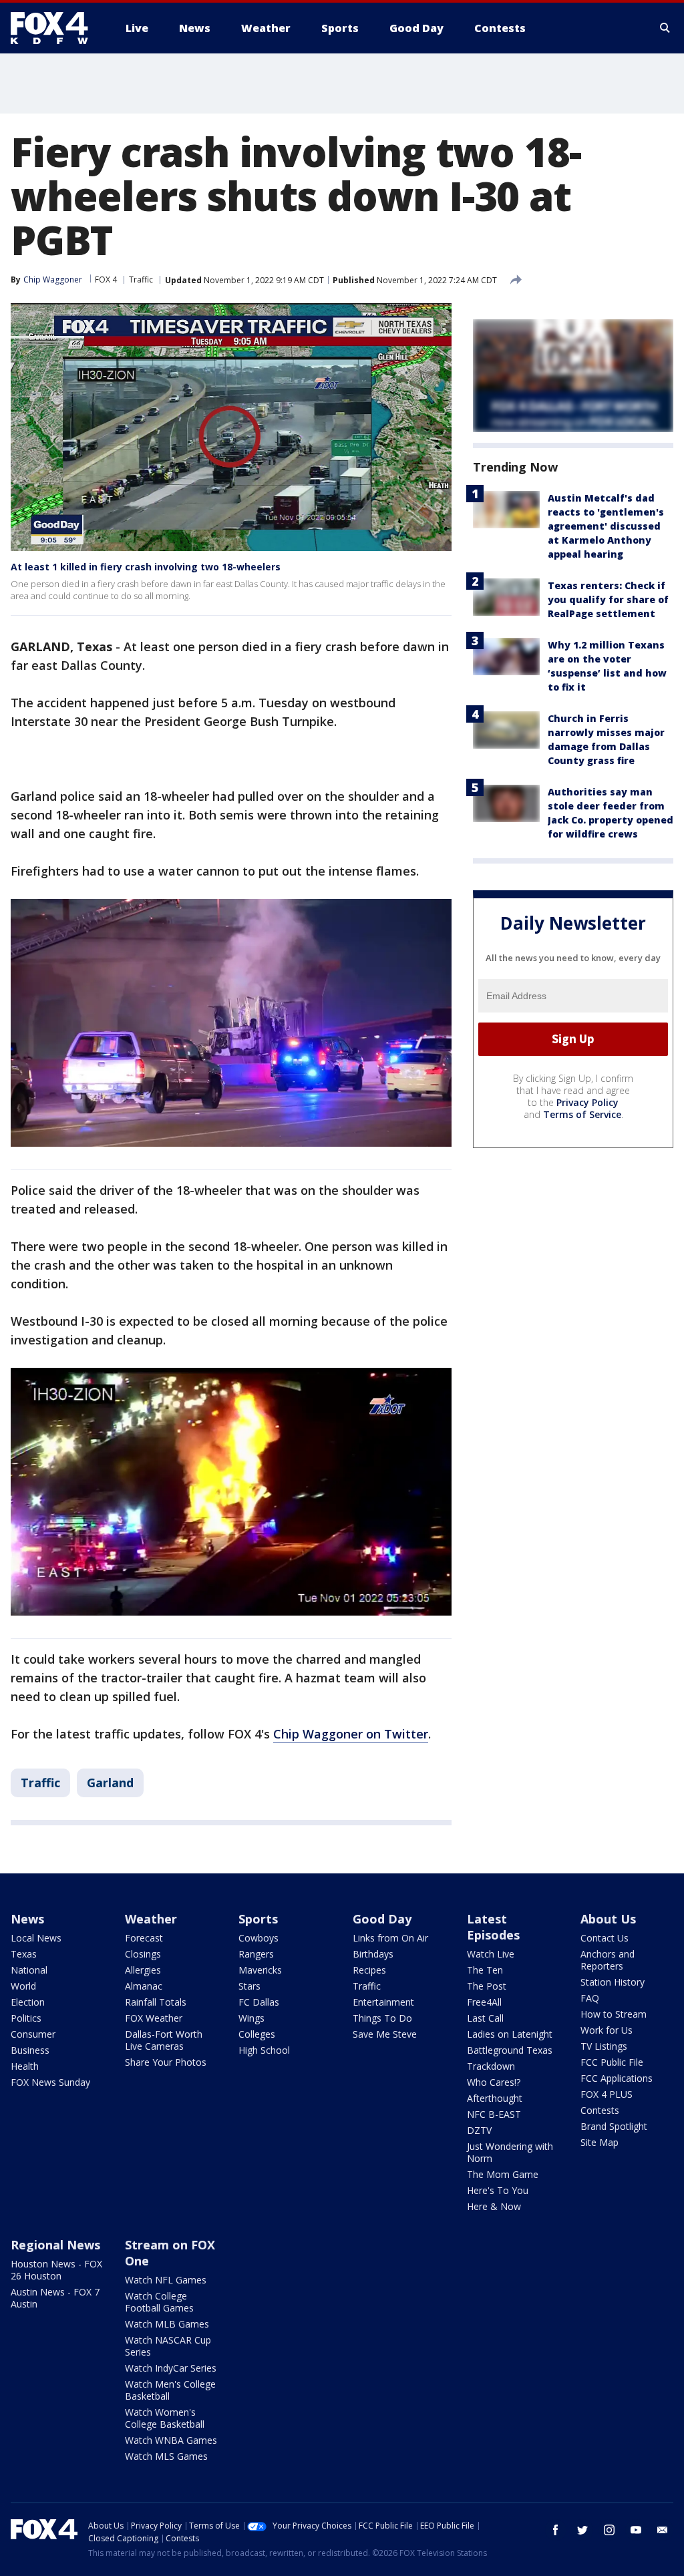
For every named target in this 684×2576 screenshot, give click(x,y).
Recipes (369, 1970)
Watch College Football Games (159, 2302)
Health (25, 2066)
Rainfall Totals (156, 2002)
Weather (151, 1919)
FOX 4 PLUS (607, 2094)
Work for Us (607, 2030)
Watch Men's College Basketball (170, 2390)
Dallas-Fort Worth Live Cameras (164, 2040)
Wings (251, 2018)
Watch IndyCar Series (171, 2368)
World (23, 1986)
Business (30, 2050)
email (663, 2530)
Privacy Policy (587, 1102)
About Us (608, 1919)
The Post (487, 1986)
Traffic (141, 280)
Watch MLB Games (167, 2324)
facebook (556, 2530)
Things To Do (382, 2018)
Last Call (485, 2018)
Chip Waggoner (53, 280)
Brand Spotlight (614, 2126)
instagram (609, 2530)
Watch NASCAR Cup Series (168, 2346)
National (29, 1970)
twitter (582, 2530)
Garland (110, 1783)
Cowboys (259, 1938)
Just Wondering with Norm (510, 2152)
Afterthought (495, 2098)
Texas (24, 1954)
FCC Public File (612, 2062)
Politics (26, 2018)
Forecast (144, 1938)
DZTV (479, 2130)
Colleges (257, 2034)
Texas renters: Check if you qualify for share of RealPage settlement (608, 599)
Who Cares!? (494, 2082)
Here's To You (498, 2190)
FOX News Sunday (50, 2082)
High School (264, 2050)
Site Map (600, 2142)
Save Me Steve (385, 2034)
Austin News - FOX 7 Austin (55, 2298)
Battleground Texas (510, 2050)
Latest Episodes (493, 1927)
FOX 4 (106, 280)
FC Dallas (259, 2002)
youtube (636, 2530)
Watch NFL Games (166, 2280)
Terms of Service (582, 1114)
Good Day (382, 1919)
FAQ (590, 1998)
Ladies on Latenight (510, 2034)
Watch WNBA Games (171, 2440)
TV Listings (604, 2046)
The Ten (485, 1970)
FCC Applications (617, 2078)
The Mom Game (503, 2174)
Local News (36, 1938)
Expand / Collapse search (665, 28)
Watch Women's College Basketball (165, 2418)
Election (28, 2002)
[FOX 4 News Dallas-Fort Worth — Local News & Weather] (55, 28)
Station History (613, 1982)
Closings (143, 1954)
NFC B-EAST (494, 2114)
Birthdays (373, 1954)
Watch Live (491, 1954)
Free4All (484, 2002)
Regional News (55, 2245)
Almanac (144, 1986)
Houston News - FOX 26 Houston (56, 2270)
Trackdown (491, 2066)
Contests (600, 2110)
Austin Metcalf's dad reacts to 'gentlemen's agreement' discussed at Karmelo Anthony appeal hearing (606, 526)
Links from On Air (390, 1938)
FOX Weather (154, 2018)
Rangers (256, 1954)
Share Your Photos (166, 2062)
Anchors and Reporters (608, 1960)
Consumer (33, 2034)
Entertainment (383, 2002)
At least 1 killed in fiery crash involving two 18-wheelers (146, 567)
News (27, 1919)
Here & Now (494, 2206)
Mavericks (260, 1970)
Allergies (143, 1970)
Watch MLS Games (166, 2456)
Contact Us (605, 1938)
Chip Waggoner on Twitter (351, 1734)
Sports (258, 1919)
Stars (249, 1986)
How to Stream (614, 2014)
